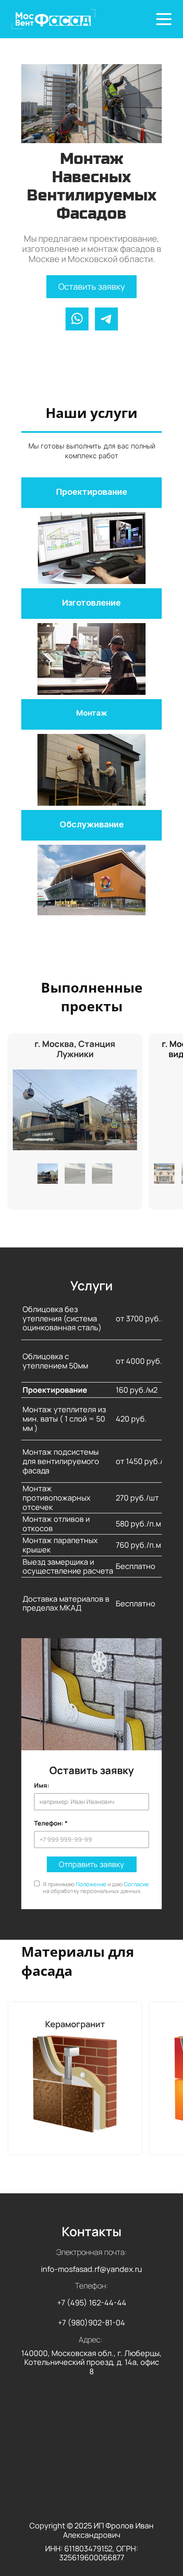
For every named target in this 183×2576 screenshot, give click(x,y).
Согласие (136, 1884)
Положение (91, 1884)
